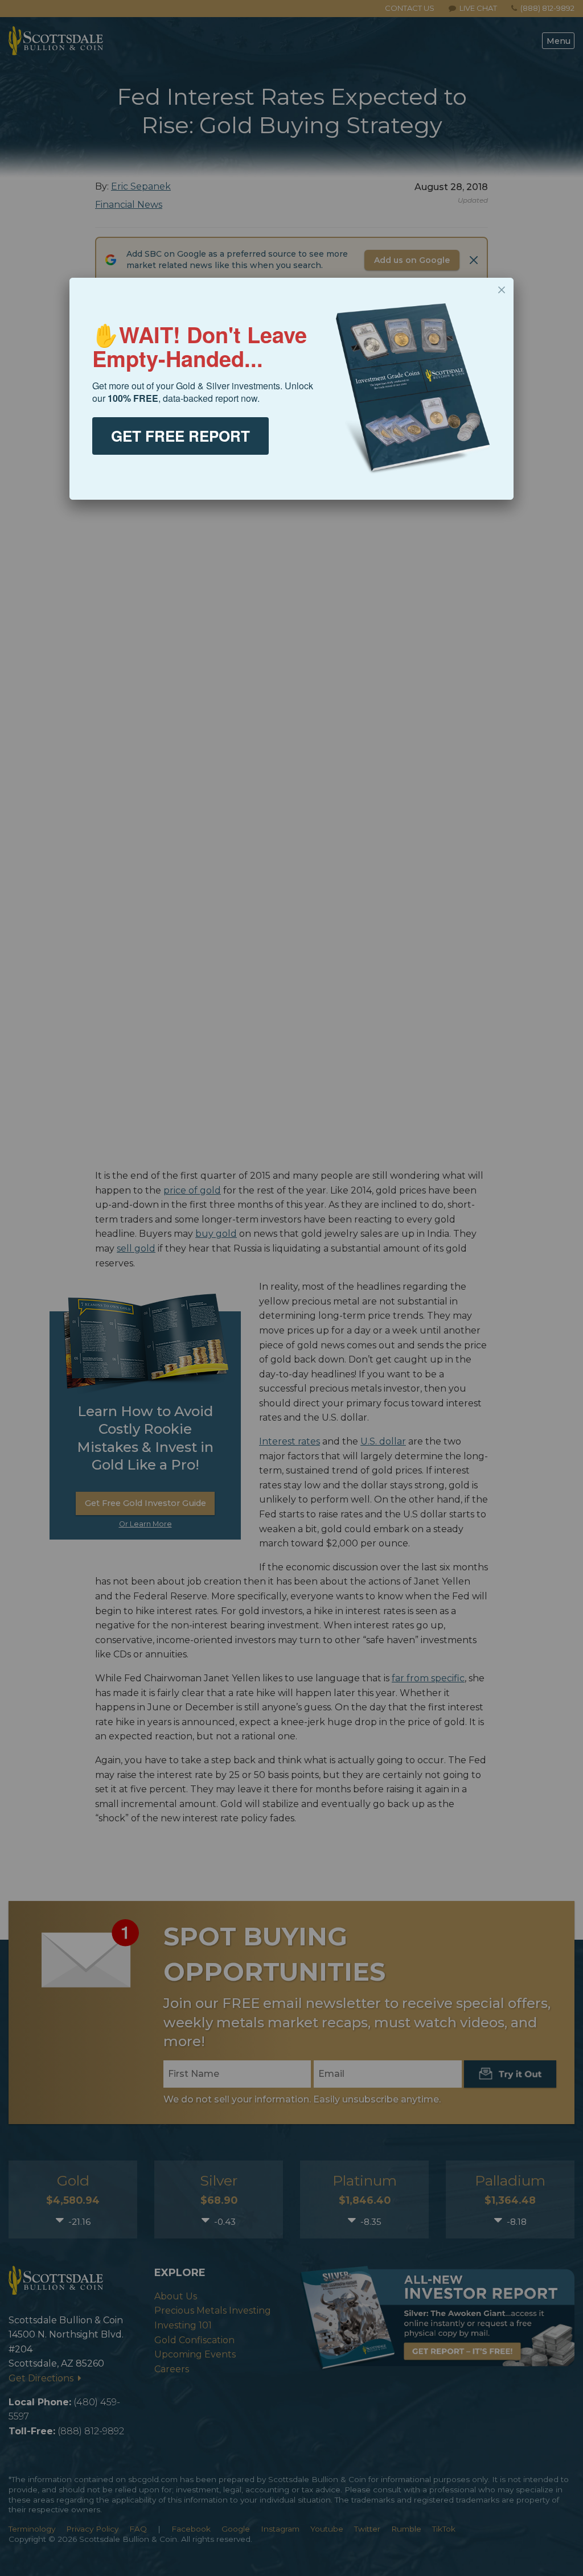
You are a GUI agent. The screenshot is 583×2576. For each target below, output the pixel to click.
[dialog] (291, 389)
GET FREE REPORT (180, 436)
